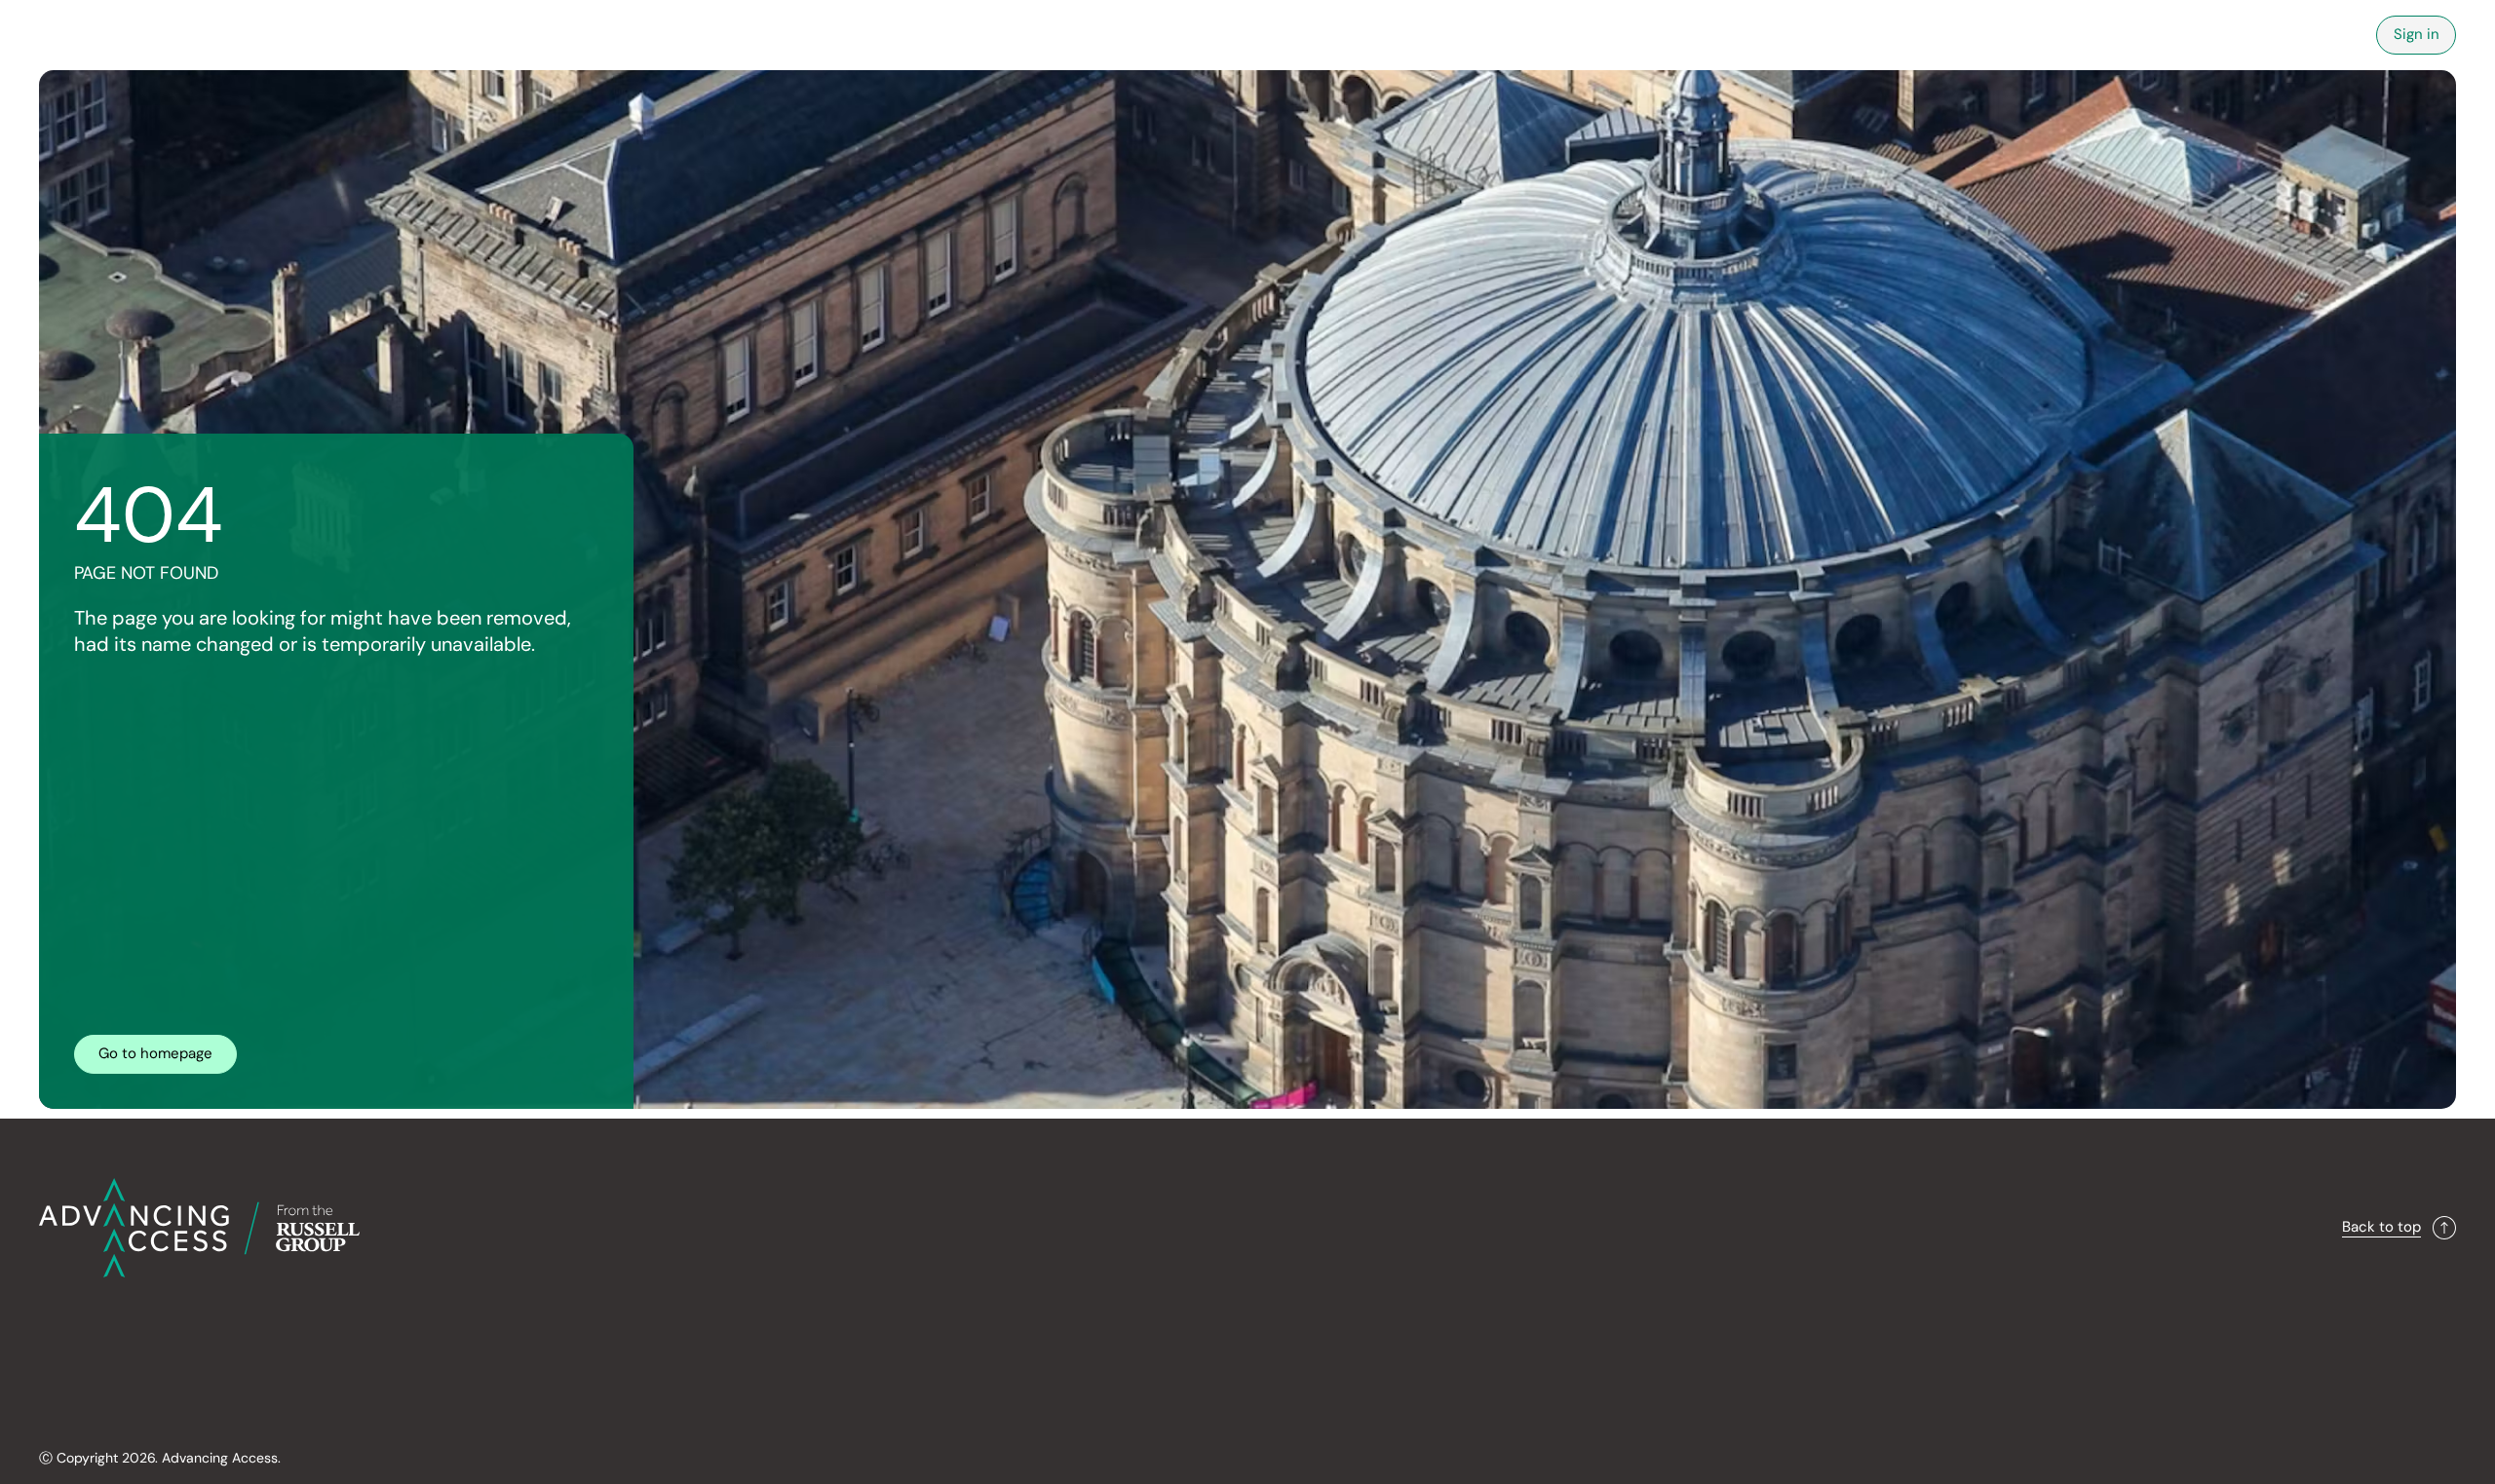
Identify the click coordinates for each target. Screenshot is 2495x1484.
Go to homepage (155, 1053)
